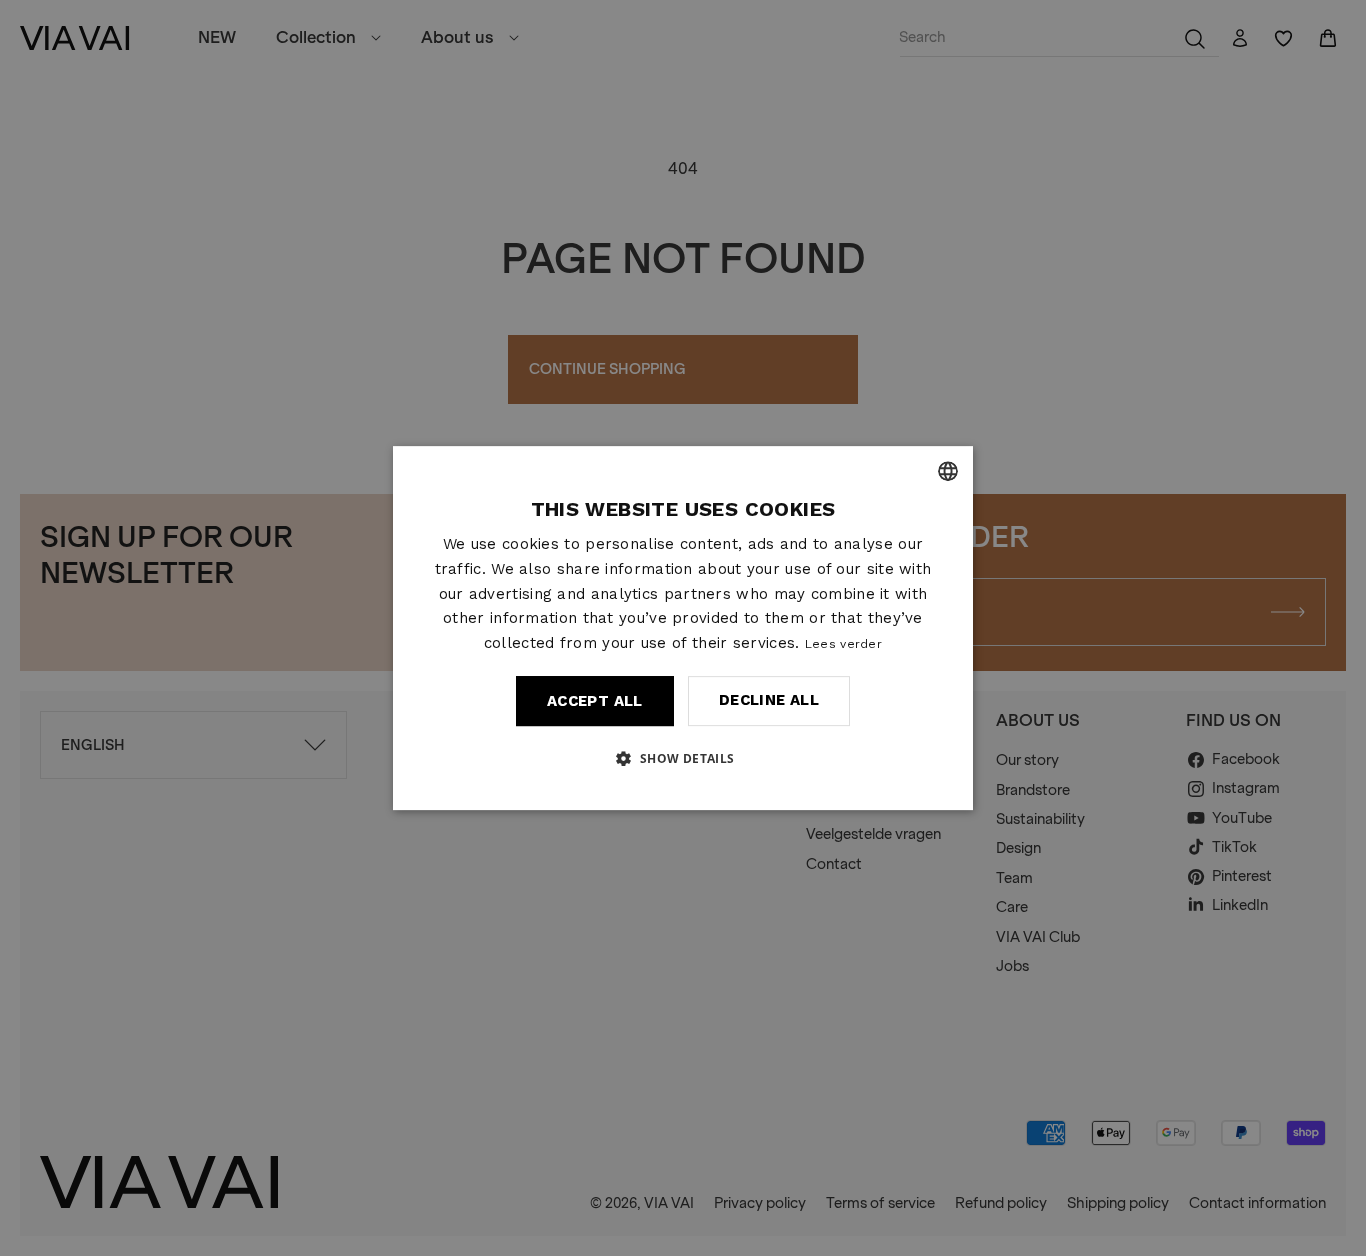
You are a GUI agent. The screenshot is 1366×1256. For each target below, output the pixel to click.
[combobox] (948, 471)
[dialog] (683, 628)
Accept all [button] (595, 701)
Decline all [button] (769, 700)
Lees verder (843, 644)
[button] (682, 758)
